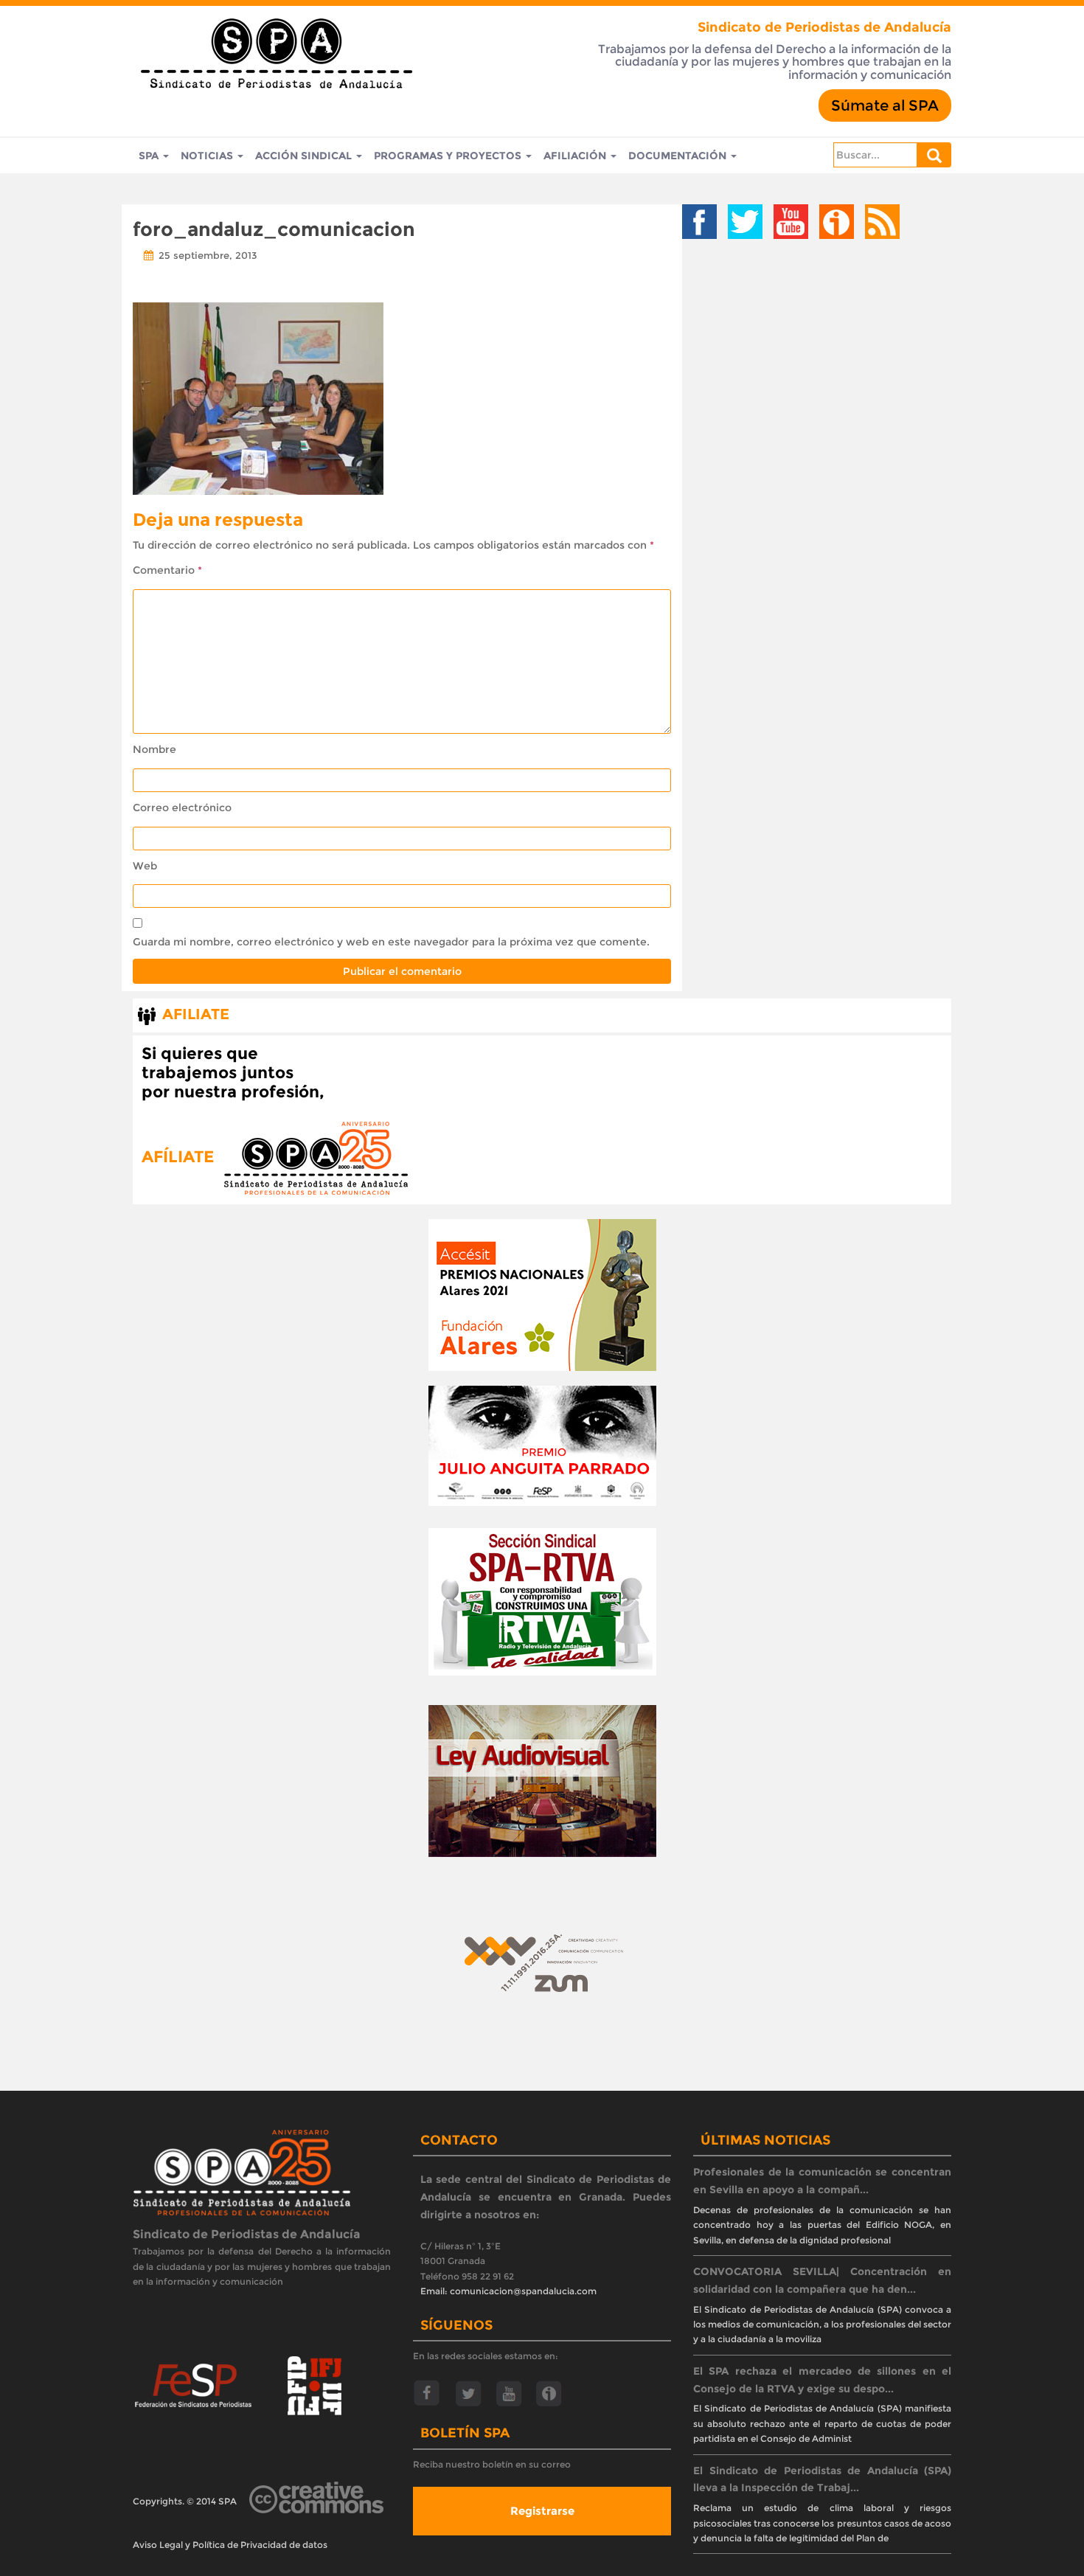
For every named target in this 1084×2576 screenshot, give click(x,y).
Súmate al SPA (885, 105)
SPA (150, 156)
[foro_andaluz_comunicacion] (258, 397)
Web (145, 866)
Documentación (679, 156)
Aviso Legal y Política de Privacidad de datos (230, 2545)
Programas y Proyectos (449, 156)
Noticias (208, 156)
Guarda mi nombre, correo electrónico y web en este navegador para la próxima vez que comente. (391, 942)
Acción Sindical (305, 156)
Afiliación (576, 156)
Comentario (167, 570)
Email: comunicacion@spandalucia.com (508, 2291)
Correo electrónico (182, 808)
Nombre (154, 749)
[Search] (934, 155)
